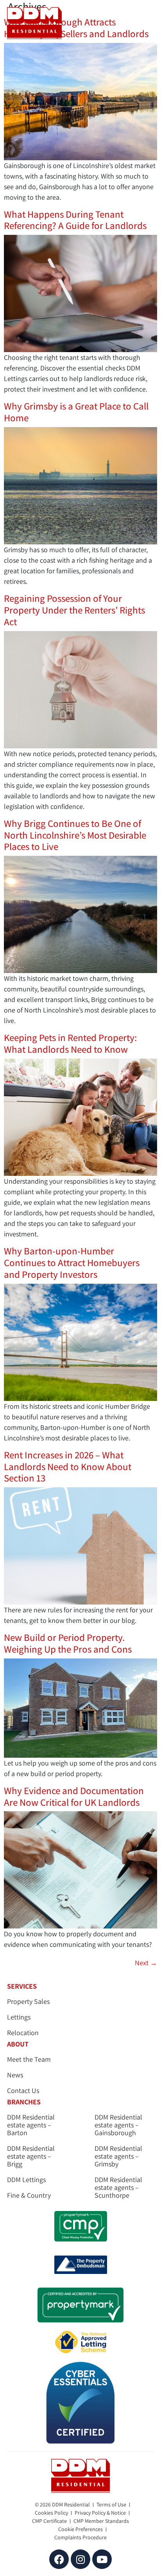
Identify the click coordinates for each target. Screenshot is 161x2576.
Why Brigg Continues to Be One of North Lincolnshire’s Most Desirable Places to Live (75, 835)
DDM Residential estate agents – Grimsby (118, 2156)
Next (146, 1963)
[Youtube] (102, 2559)
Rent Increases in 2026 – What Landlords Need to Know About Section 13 (68, 1467)
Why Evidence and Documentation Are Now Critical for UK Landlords (74, 1796)
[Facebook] (59, 2559)
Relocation (23, 2033)
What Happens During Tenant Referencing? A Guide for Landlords (76, 220)
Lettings (19, 2017)
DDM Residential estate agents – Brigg (31, 2156)
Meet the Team (29, 2059)
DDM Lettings (26, 2180)
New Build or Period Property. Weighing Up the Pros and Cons (68, 1643)
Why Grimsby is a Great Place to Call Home (76, 412)
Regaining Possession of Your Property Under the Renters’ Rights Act (74, 610)
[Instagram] (80, 2559)
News (15, 2075)
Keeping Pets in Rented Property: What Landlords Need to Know (70, 1043)
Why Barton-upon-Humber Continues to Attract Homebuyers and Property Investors (72, 1263)
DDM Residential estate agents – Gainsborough (118, 2125)
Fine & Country (29, 2195)
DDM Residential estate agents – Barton (31, 2125)
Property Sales (28, 2002)
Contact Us (23, 2091)
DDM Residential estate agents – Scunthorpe (118, 2188)
